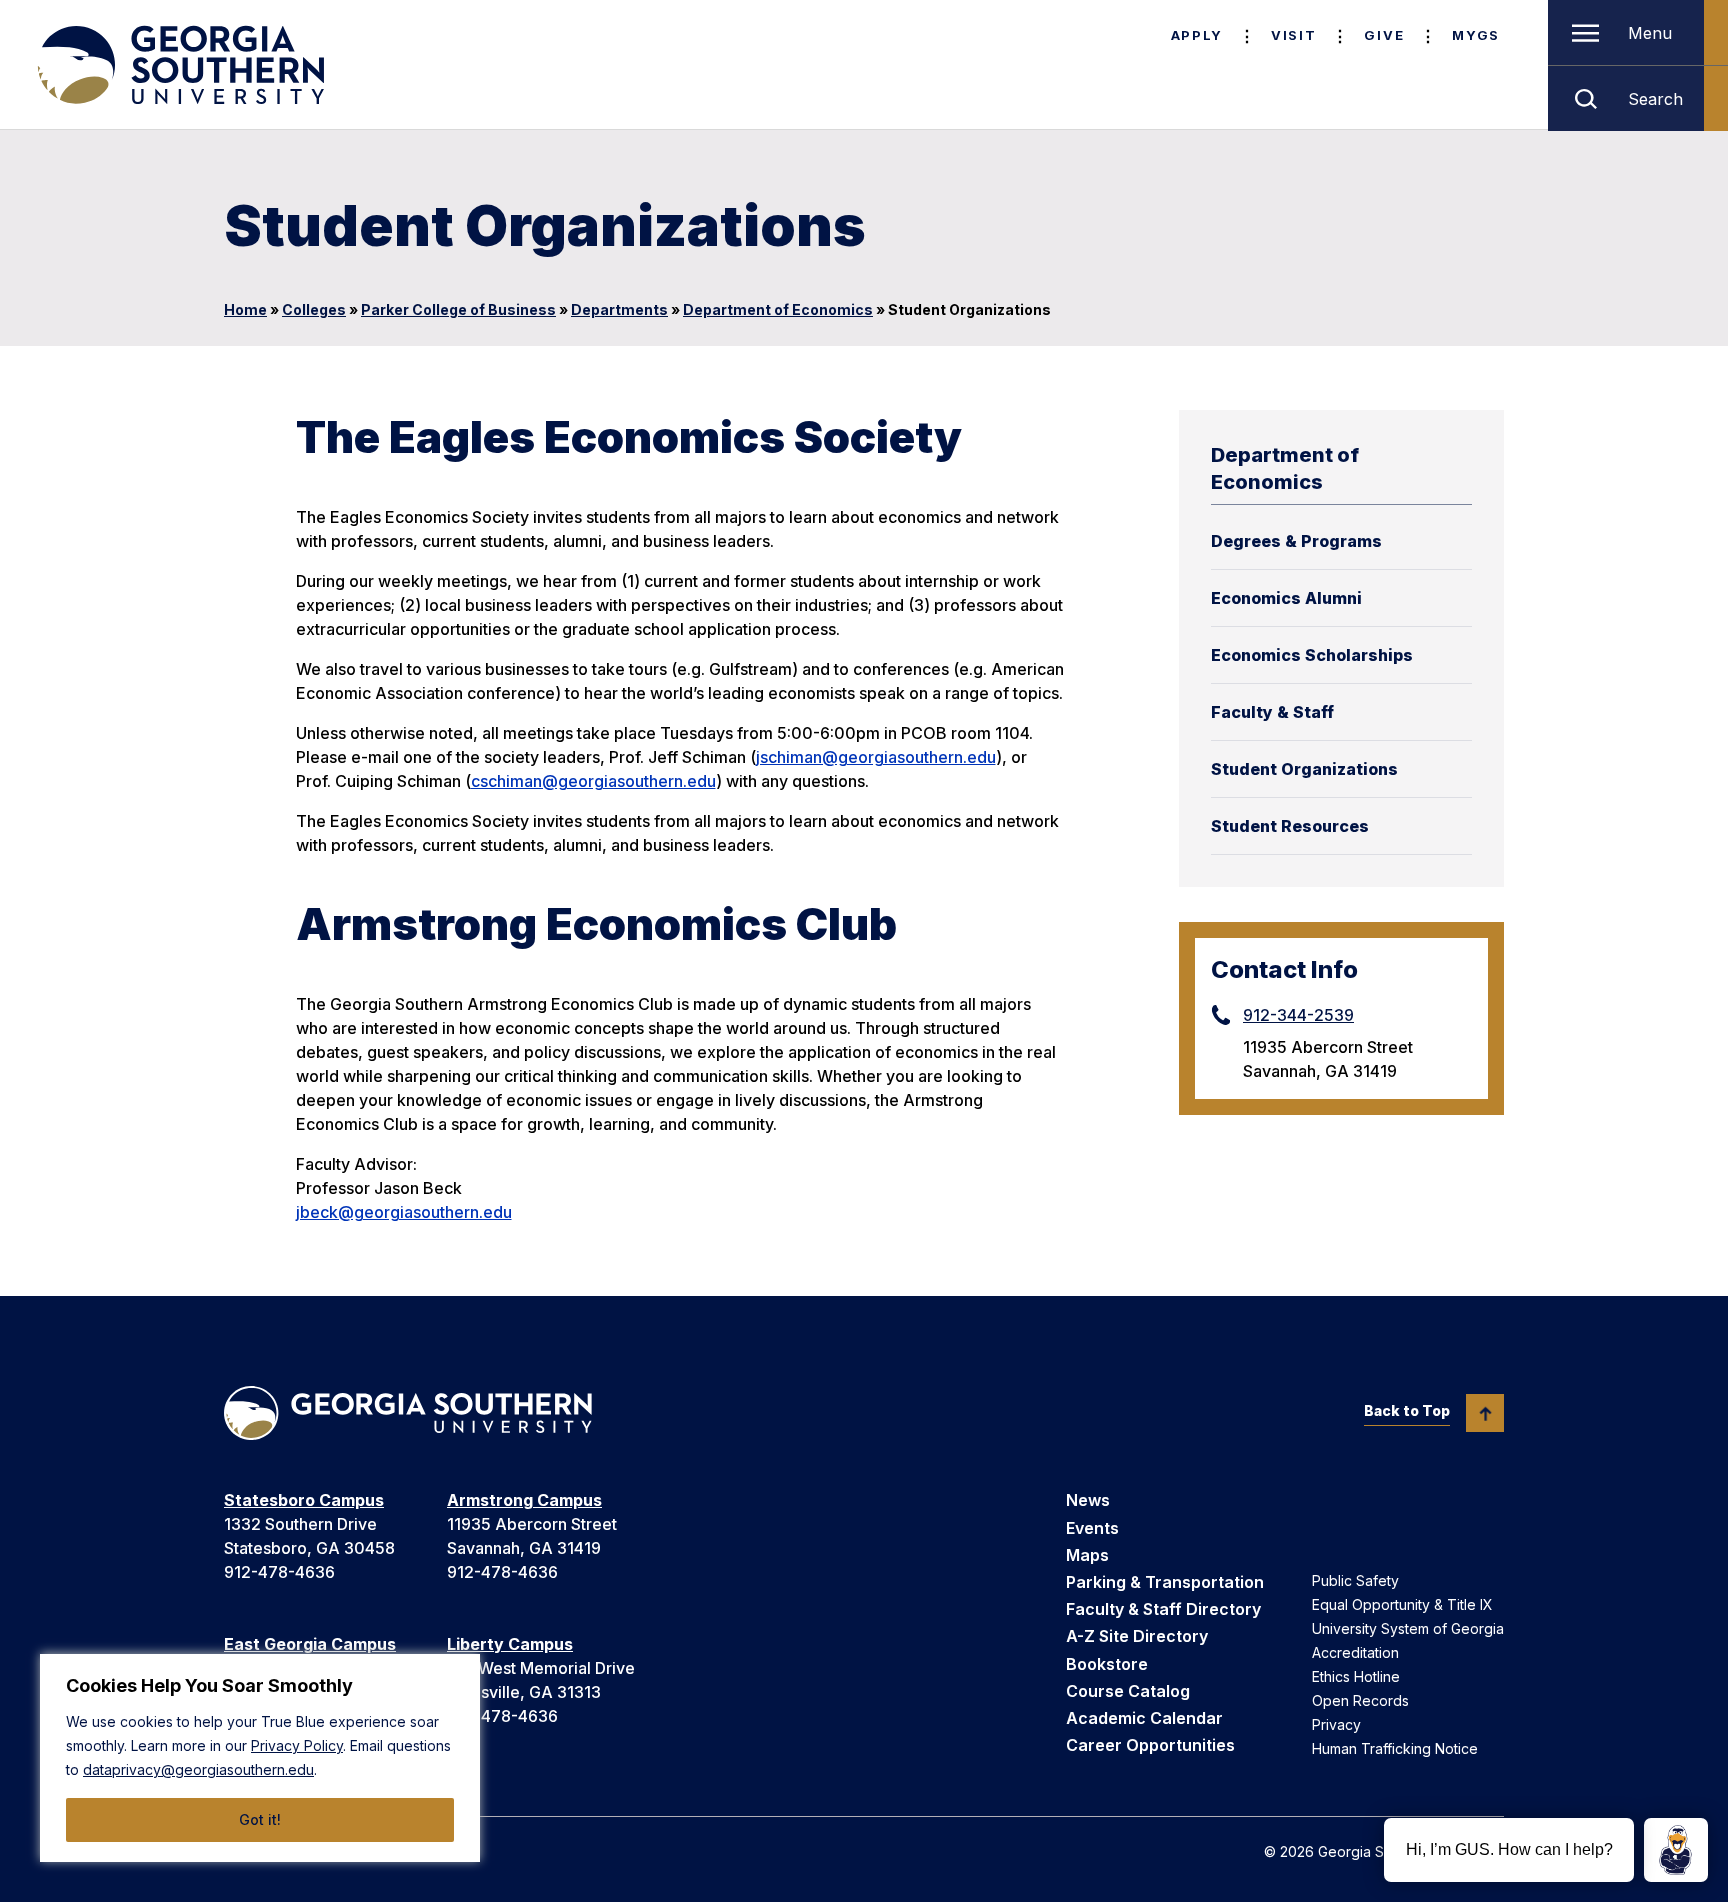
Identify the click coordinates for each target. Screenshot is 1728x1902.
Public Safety (1355, 1580)
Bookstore (1107, 1664)
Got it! (260, 1819)
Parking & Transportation (1165, 1582)
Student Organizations (1304, 769)
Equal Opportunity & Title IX (1402, 1604)
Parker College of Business (458, 309)
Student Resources (1290, 826)
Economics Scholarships (1312, 655)
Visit (1293, 35)
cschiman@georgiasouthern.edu (593, 781)
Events (1092, 1528)
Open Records (1360, 1700)
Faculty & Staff (1272, 712)
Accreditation (1355, 1652)
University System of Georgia (1408, 1628)
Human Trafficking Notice (1395, 1748)
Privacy (1336, 1724)
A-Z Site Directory (1137, 1636)
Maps (1087, 1555)
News (1088, 1500)
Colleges (314, 309)
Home (245, 309)
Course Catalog (1128, 1691)
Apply (1197, 35)
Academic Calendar (1144, 1718)
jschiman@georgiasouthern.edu (876, 757)
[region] (260, 1758)
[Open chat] (1676, 1850)
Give (1384, 35)
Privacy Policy (297, 1745)
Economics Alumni (1286, 598)
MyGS (1476, 35)
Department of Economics (778, 309)
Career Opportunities (1150, 1745)
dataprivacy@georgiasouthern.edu (198, 1769)
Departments (619, 309)
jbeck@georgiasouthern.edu (404, 1212)
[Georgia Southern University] (179, 65)
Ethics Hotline (1356, 1676)
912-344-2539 (1298, 1015)
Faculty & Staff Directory (1163, 1609)
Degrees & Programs (1296, 541)
